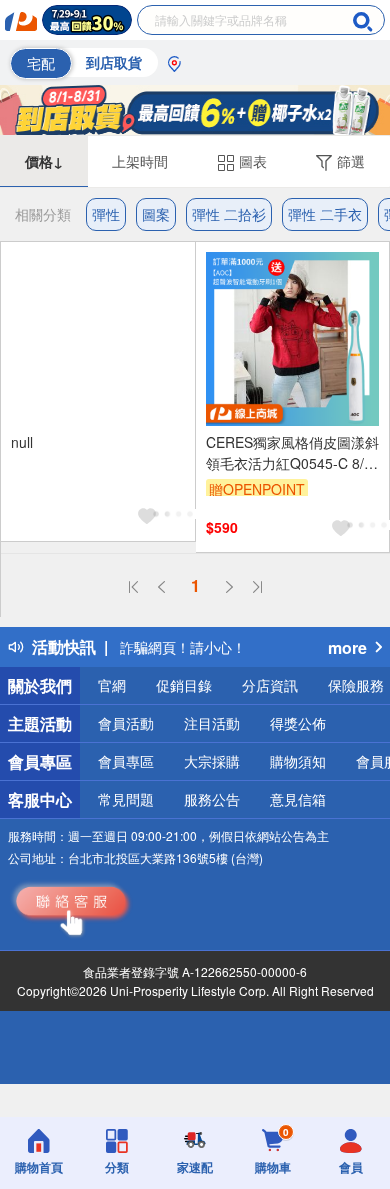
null (22, 442)
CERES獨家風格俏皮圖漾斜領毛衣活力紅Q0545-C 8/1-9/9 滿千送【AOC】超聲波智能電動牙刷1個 (292, 453)
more (347, 647)
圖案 (156, 214)
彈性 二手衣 (325, 214)
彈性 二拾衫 (229, 214)
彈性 (106, 214)
